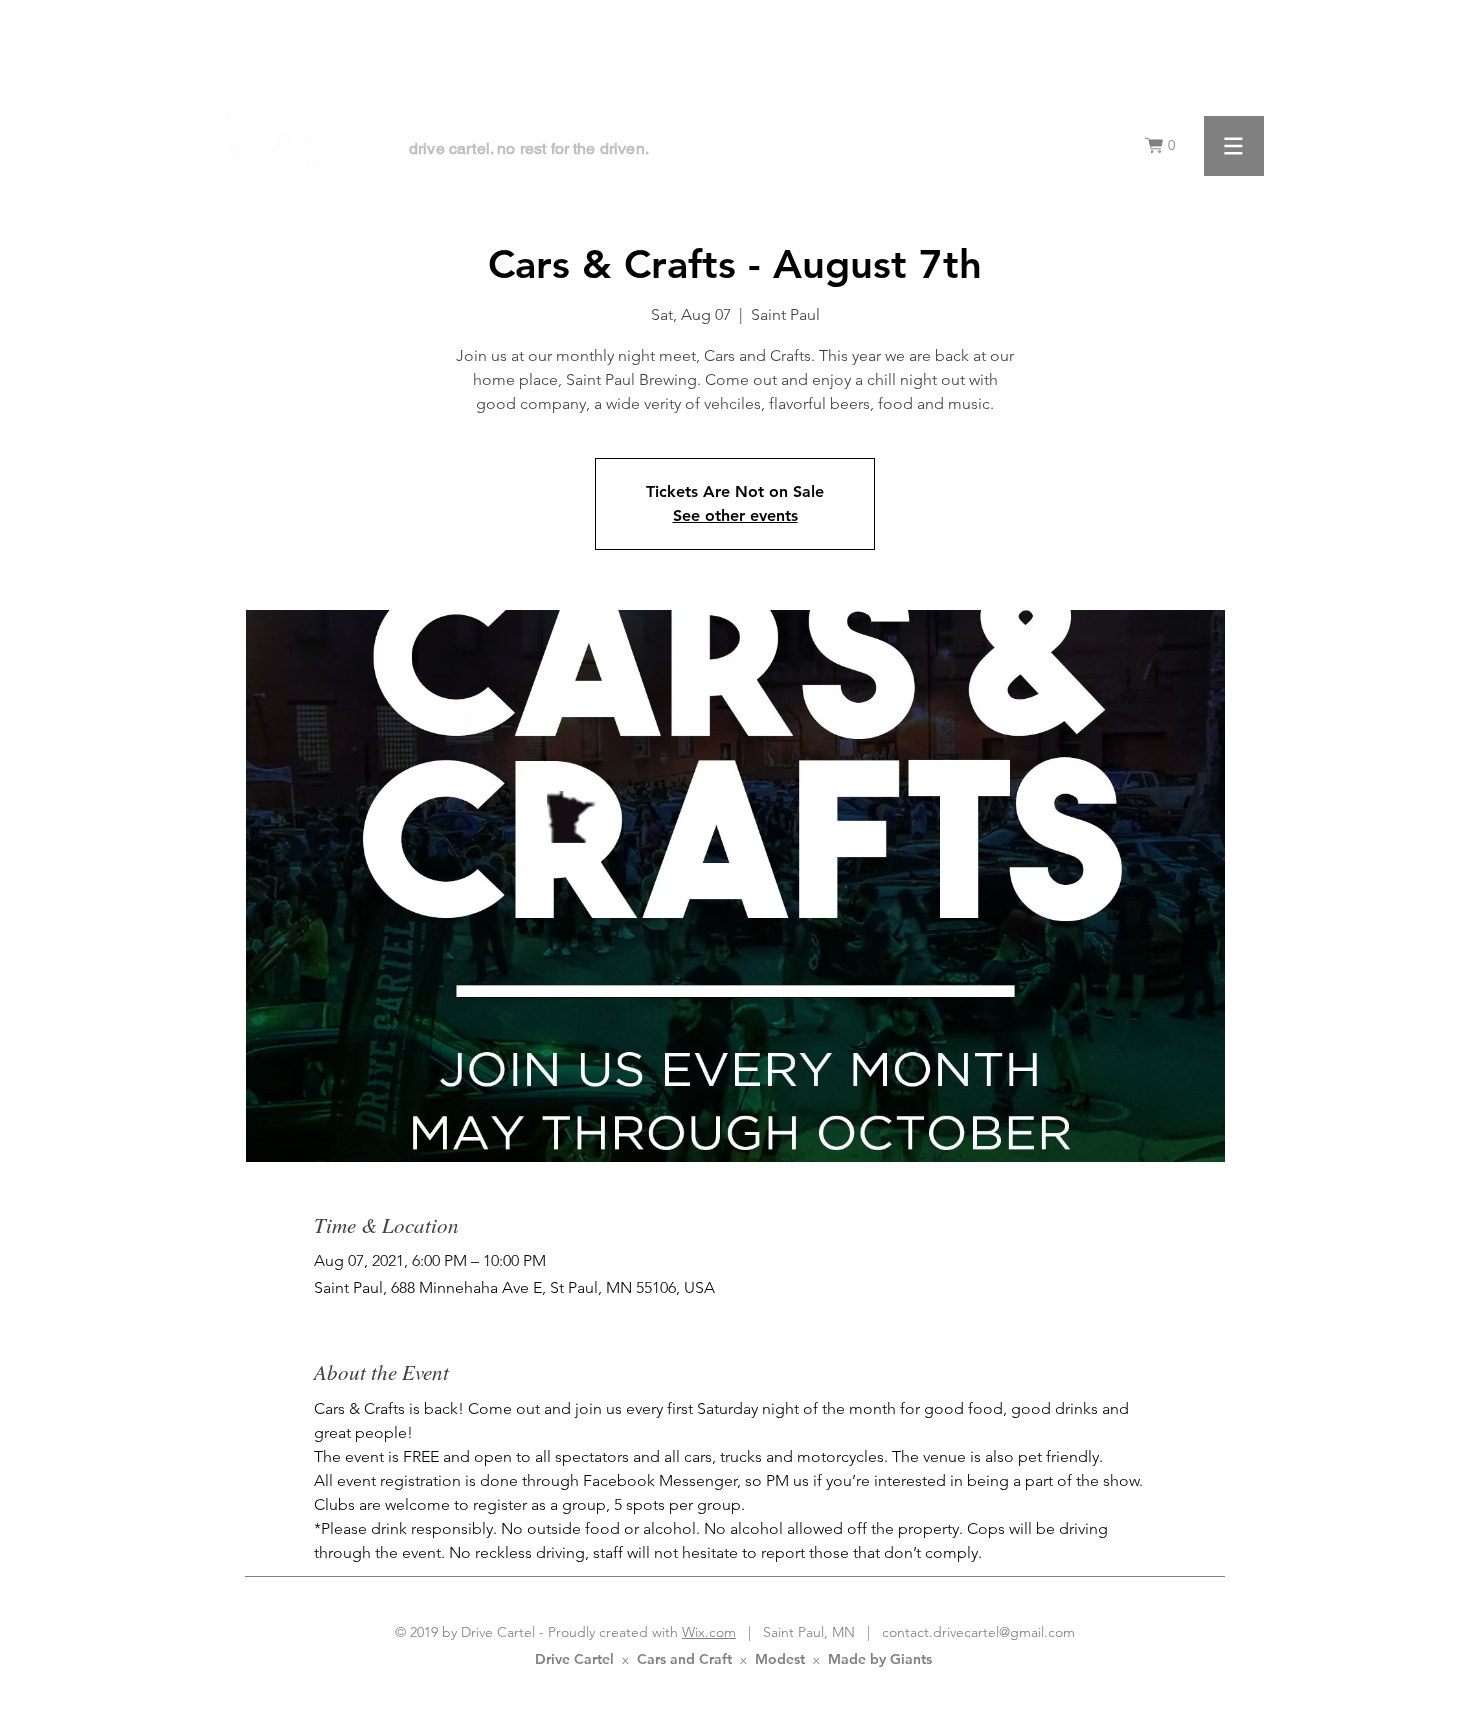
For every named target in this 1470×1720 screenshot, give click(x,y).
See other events (735, 515)
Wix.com (709, 1632)
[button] (1165, 145)
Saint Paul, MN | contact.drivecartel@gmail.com (913, 1632)
